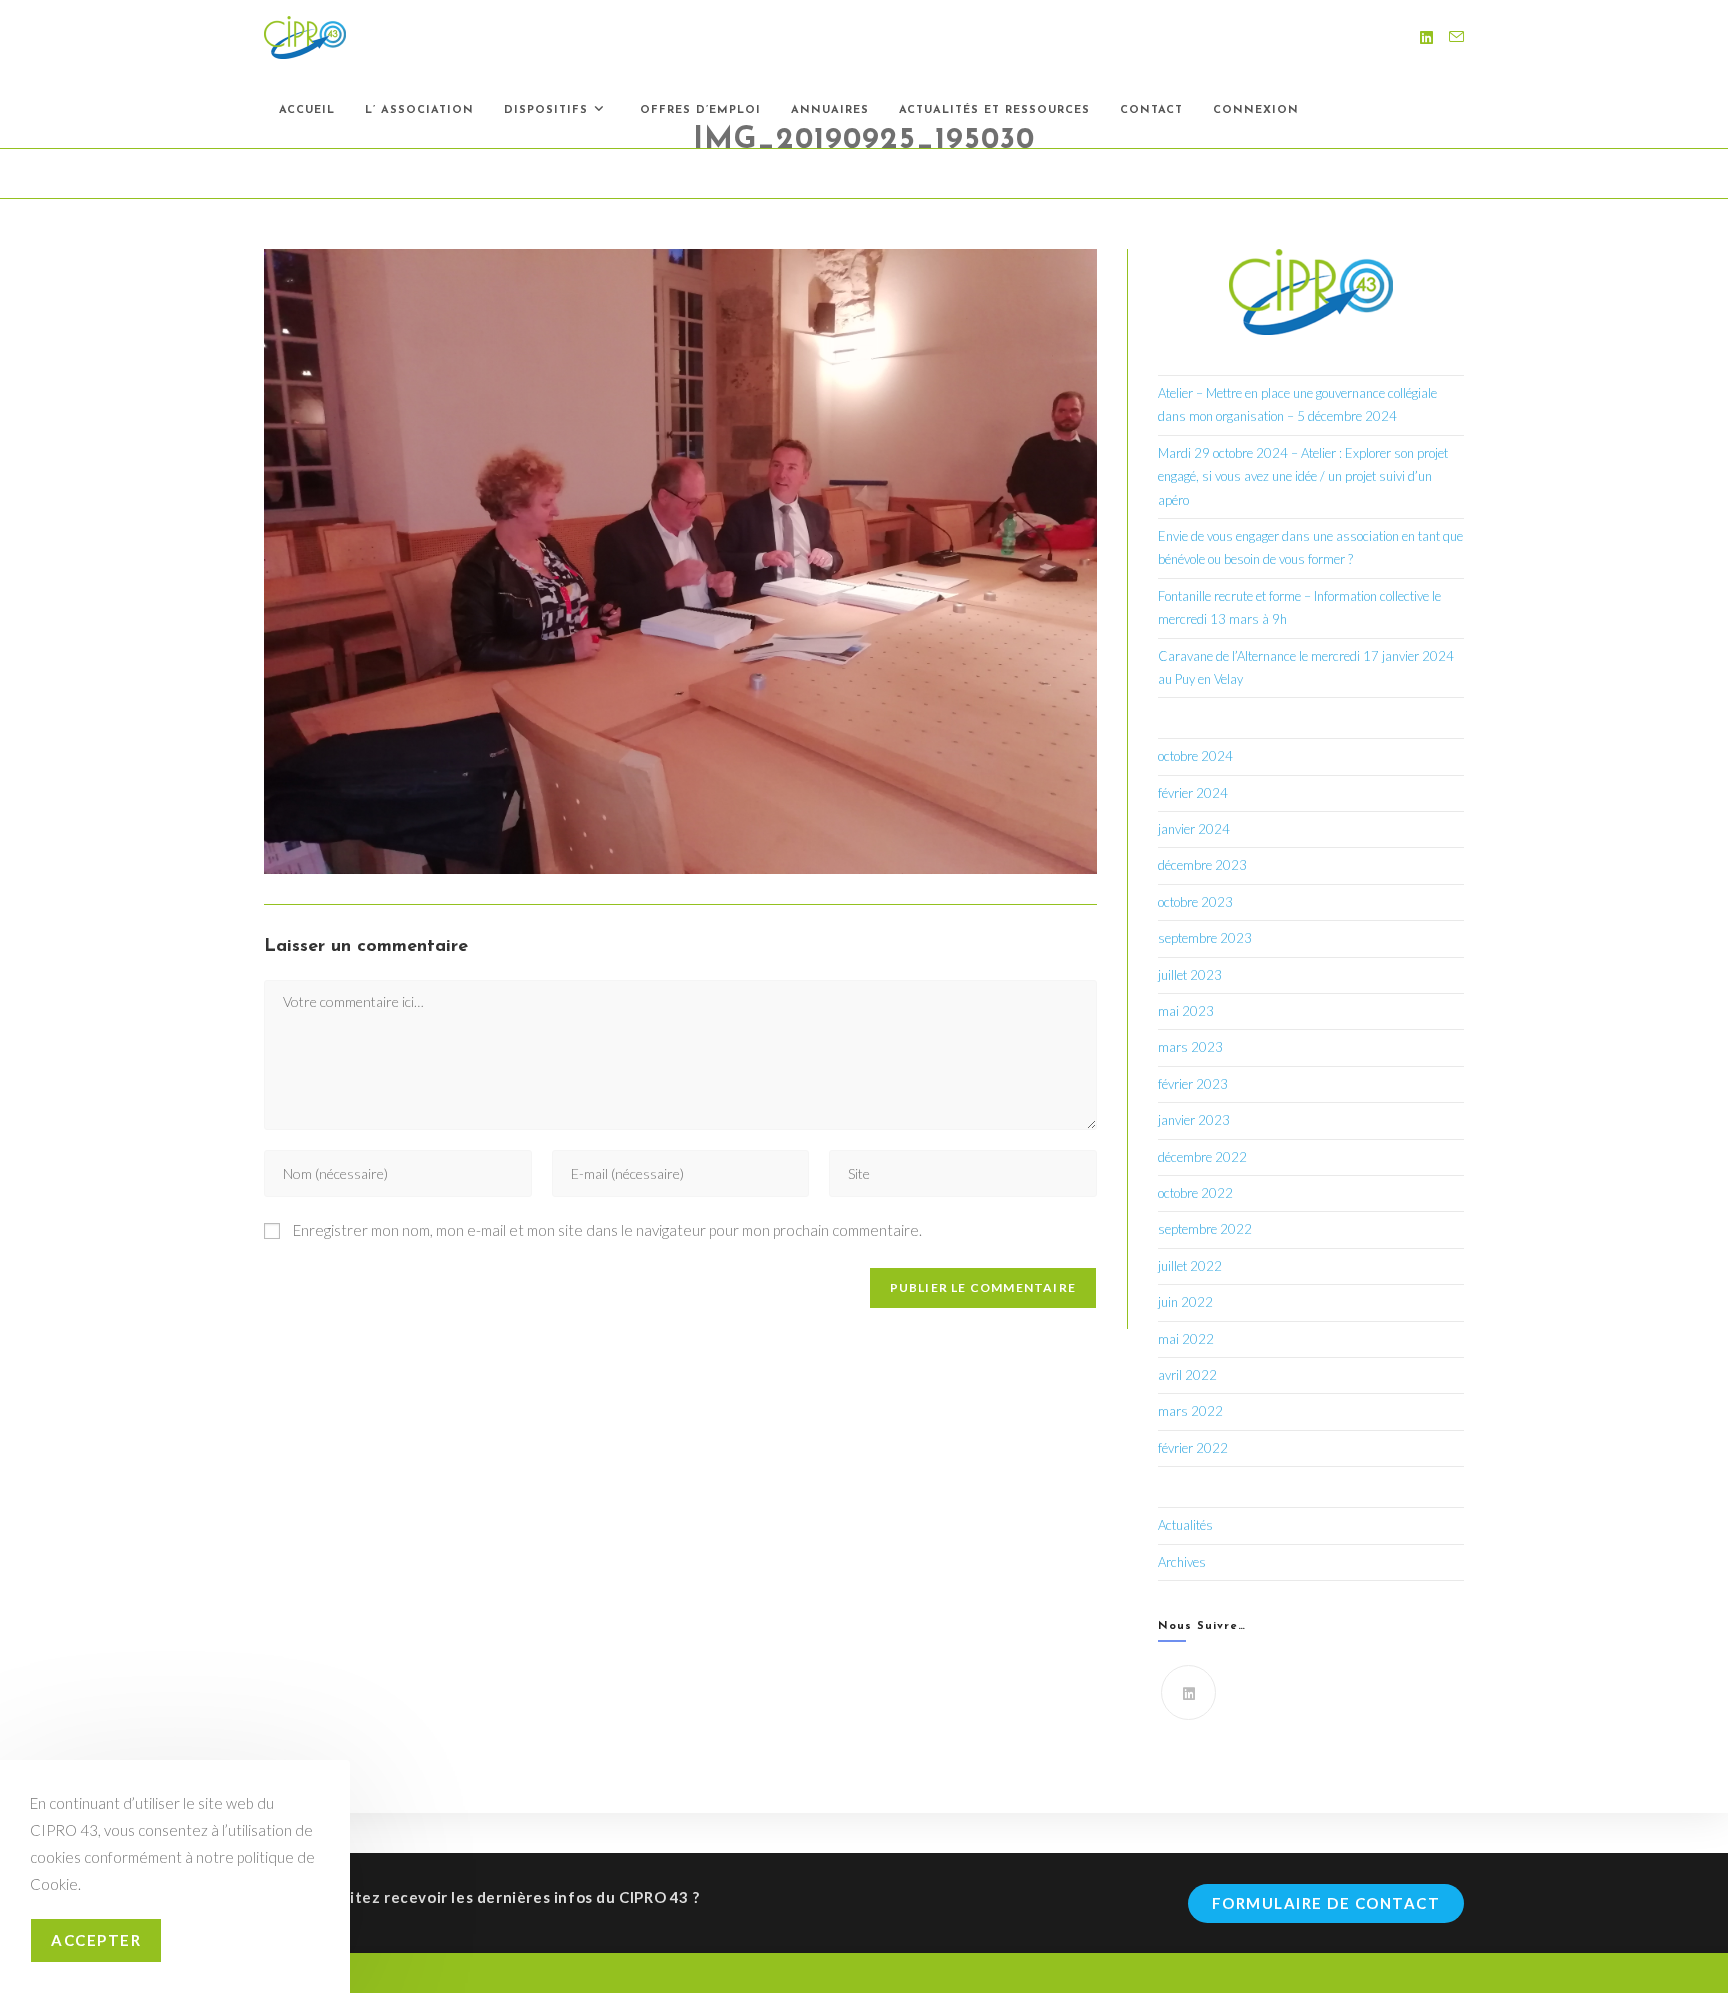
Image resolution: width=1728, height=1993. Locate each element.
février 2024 (1193, 793)
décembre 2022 (1202, 1157)
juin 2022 (1185, 1302)
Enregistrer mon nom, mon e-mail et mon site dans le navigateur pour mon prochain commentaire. (607, 1230)
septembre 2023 (1205, 938)
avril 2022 (1187, 1375)
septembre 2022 (1205, 1229)
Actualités (1185, 1525)
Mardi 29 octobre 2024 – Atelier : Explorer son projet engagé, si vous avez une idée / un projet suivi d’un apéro (1303, 476)
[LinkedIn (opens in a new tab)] (1426, 37)
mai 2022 (1186, 1339)
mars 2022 (1190, 1411)
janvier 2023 (1194, 1120)
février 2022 (1193, 1448)
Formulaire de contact (1326, 1903)
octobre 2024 (1195, 756)
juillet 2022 (1190, 1266)
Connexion (1256, 110)
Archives (1182, 1562)
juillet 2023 (1190, 975)
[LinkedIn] (1188, 1692)
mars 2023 (1190, 1047)
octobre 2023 (1195, 902)
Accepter (96, 1940)
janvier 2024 (1194, 829)
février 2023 (1193, 1084)
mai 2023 (1186, 1011)
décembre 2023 (1202, 865)
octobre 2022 (1195, 1193)
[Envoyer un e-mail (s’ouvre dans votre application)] (1456, 37)
